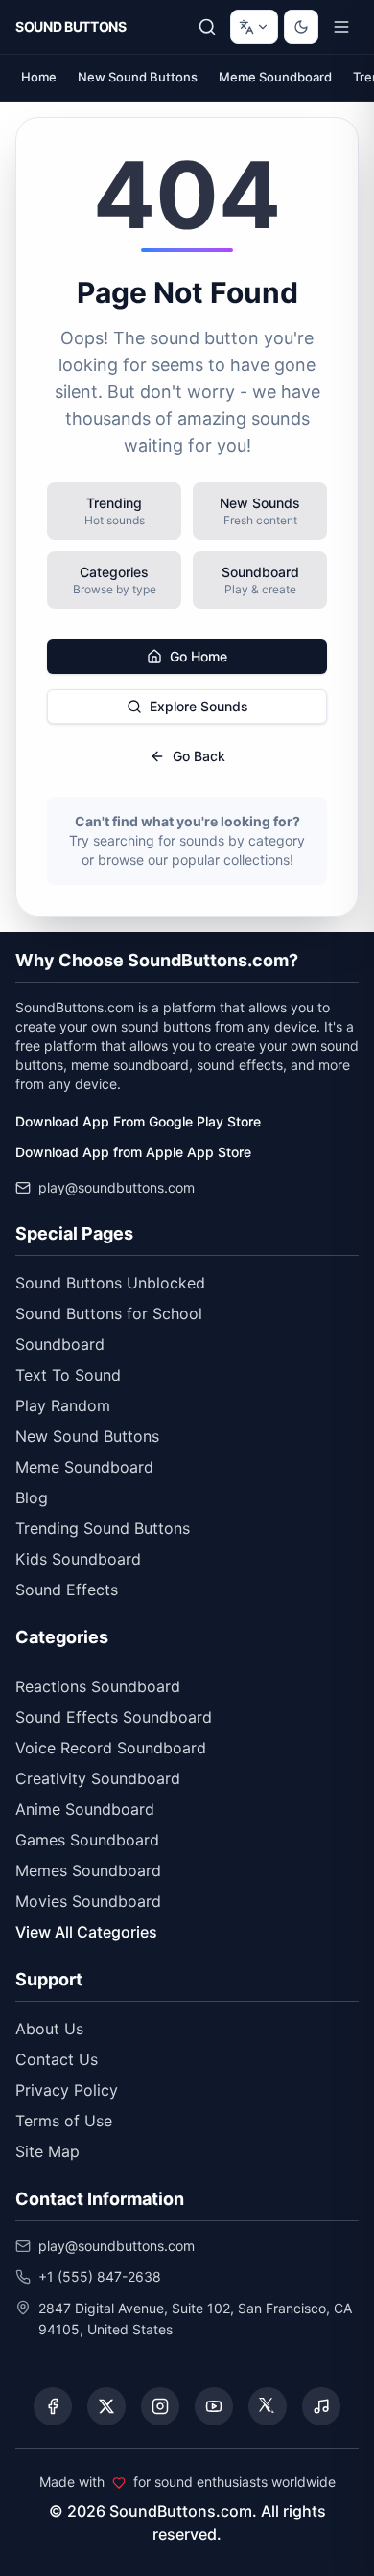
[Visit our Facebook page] (53, 2406)
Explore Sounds (199, 706)
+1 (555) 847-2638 (100, 2276)
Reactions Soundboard (98, 1686)
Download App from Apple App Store (133, 1152)
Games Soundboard (87, 1840)
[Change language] (254, 27)
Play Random (63, 1405)
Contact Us (57, 2059)
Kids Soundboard (78, 1559)
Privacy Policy (67, 2090)
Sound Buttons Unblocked (110, 1283)
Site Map (47, 2151)
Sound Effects (67, 1590)
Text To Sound (68, 1375)
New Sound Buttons (138, 77)
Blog (32, 1497)
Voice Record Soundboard (111, 1748)
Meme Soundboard (275, 77)
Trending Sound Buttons (103, 1528)
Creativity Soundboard (98, 1778)
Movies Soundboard (88, 1901)
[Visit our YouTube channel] (214, 2406)
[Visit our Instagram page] (160, 2406)
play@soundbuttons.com (117, 1187)
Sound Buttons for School (109, 1313)
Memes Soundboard (88, 1870)
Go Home (199, 656)
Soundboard (60, 1344)
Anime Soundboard (85, 1809)
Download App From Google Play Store (138, 1121)
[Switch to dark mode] (301, 27)
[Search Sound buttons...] (207, 27)
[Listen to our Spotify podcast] (321, 2406)
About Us (49, 2029)
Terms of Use (64, 2121)
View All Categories (86, 1932)
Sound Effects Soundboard (114, 1717)
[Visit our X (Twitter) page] (106, 2406)
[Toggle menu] (341, 27)
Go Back (199, 756)
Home (39, 77)
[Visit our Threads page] (268, 2406)
